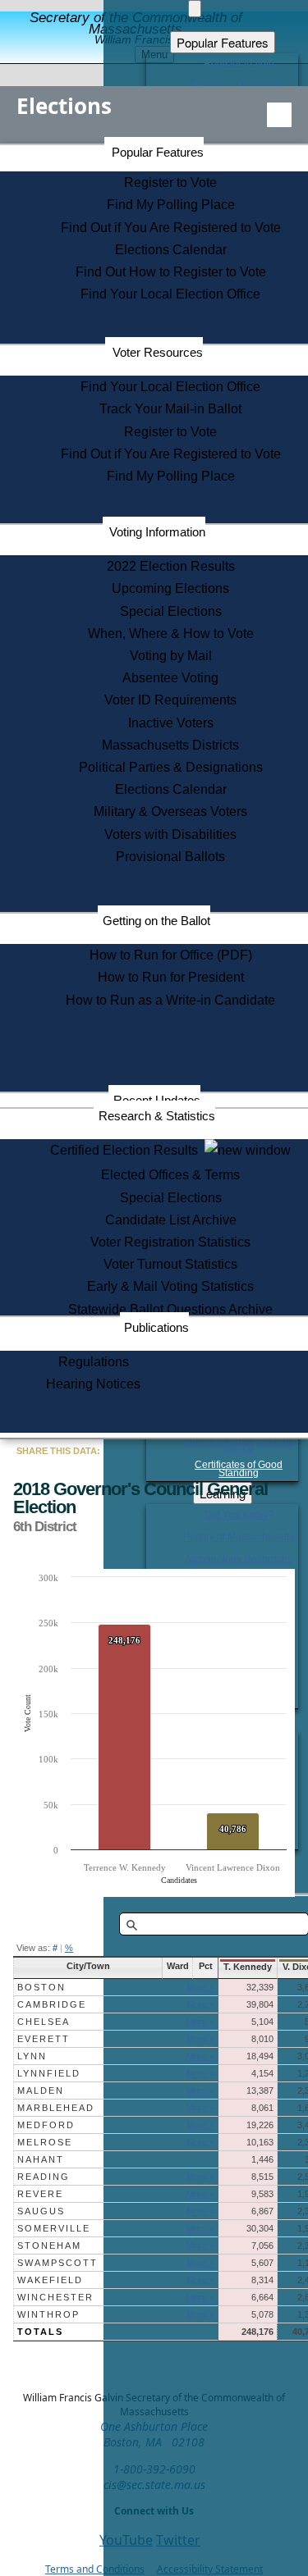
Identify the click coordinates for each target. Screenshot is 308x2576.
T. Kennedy (248, 1967)
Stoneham (49, 2245)
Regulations (94, 1362)
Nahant (41, 2159)
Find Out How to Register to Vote (171, 272)
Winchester (55, 2297)
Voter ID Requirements (170, 700)
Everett (44, 2039)
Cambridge (52, 2004)
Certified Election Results (127, 1150)
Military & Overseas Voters (170, 812)
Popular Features (158, 152)
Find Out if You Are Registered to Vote (171, 228)
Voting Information (157, 532)
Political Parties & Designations (171, 767)
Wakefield (50, 2280)
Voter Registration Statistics (170, 1242)
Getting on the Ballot (156, 921)
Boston (41, 1987)
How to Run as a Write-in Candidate (170, 1000)
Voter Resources (158, 352)
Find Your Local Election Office (170, 294)
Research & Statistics (157, 1116)
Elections (64, 106)
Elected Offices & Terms (170, 1175)
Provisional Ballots (170, 857)
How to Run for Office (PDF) (171, 955)
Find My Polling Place (171, 205)
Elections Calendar (171, 250)
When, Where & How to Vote (171, 634)
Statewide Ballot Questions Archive (170, 1309)
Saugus (41, 2211)
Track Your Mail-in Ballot (170, 409)
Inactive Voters (171, 723)
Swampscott (57, 2263)
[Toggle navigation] (279, 115)
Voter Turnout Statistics (170, 1264)
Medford (46, 2125)
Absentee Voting (170, 678)
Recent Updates (157, 1100)
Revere (40, 2194)
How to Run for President (171, 977)
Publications (156, 1327)
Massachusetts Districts (170, 745)
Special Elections (171, 611)
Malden (41, 2090)
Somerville (54, 2228)
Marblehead (56, 2108)
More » (200, 1987)
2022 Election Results (171, 566)
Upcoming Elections (170, 588)
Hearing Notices (93, 1384)
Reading (44, 2177)
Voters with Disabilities (170, 834)
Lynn (32, 2056)
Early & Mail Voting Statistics (170, 1286)
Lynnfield (49, 2073)
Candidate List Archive (171, 1220)
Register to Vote (170, 182)
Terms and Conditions (95, 2569)
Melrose (45, 2142)
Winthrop (48, 2314)
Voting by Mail (171, 656)
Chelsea (44, 2022)
